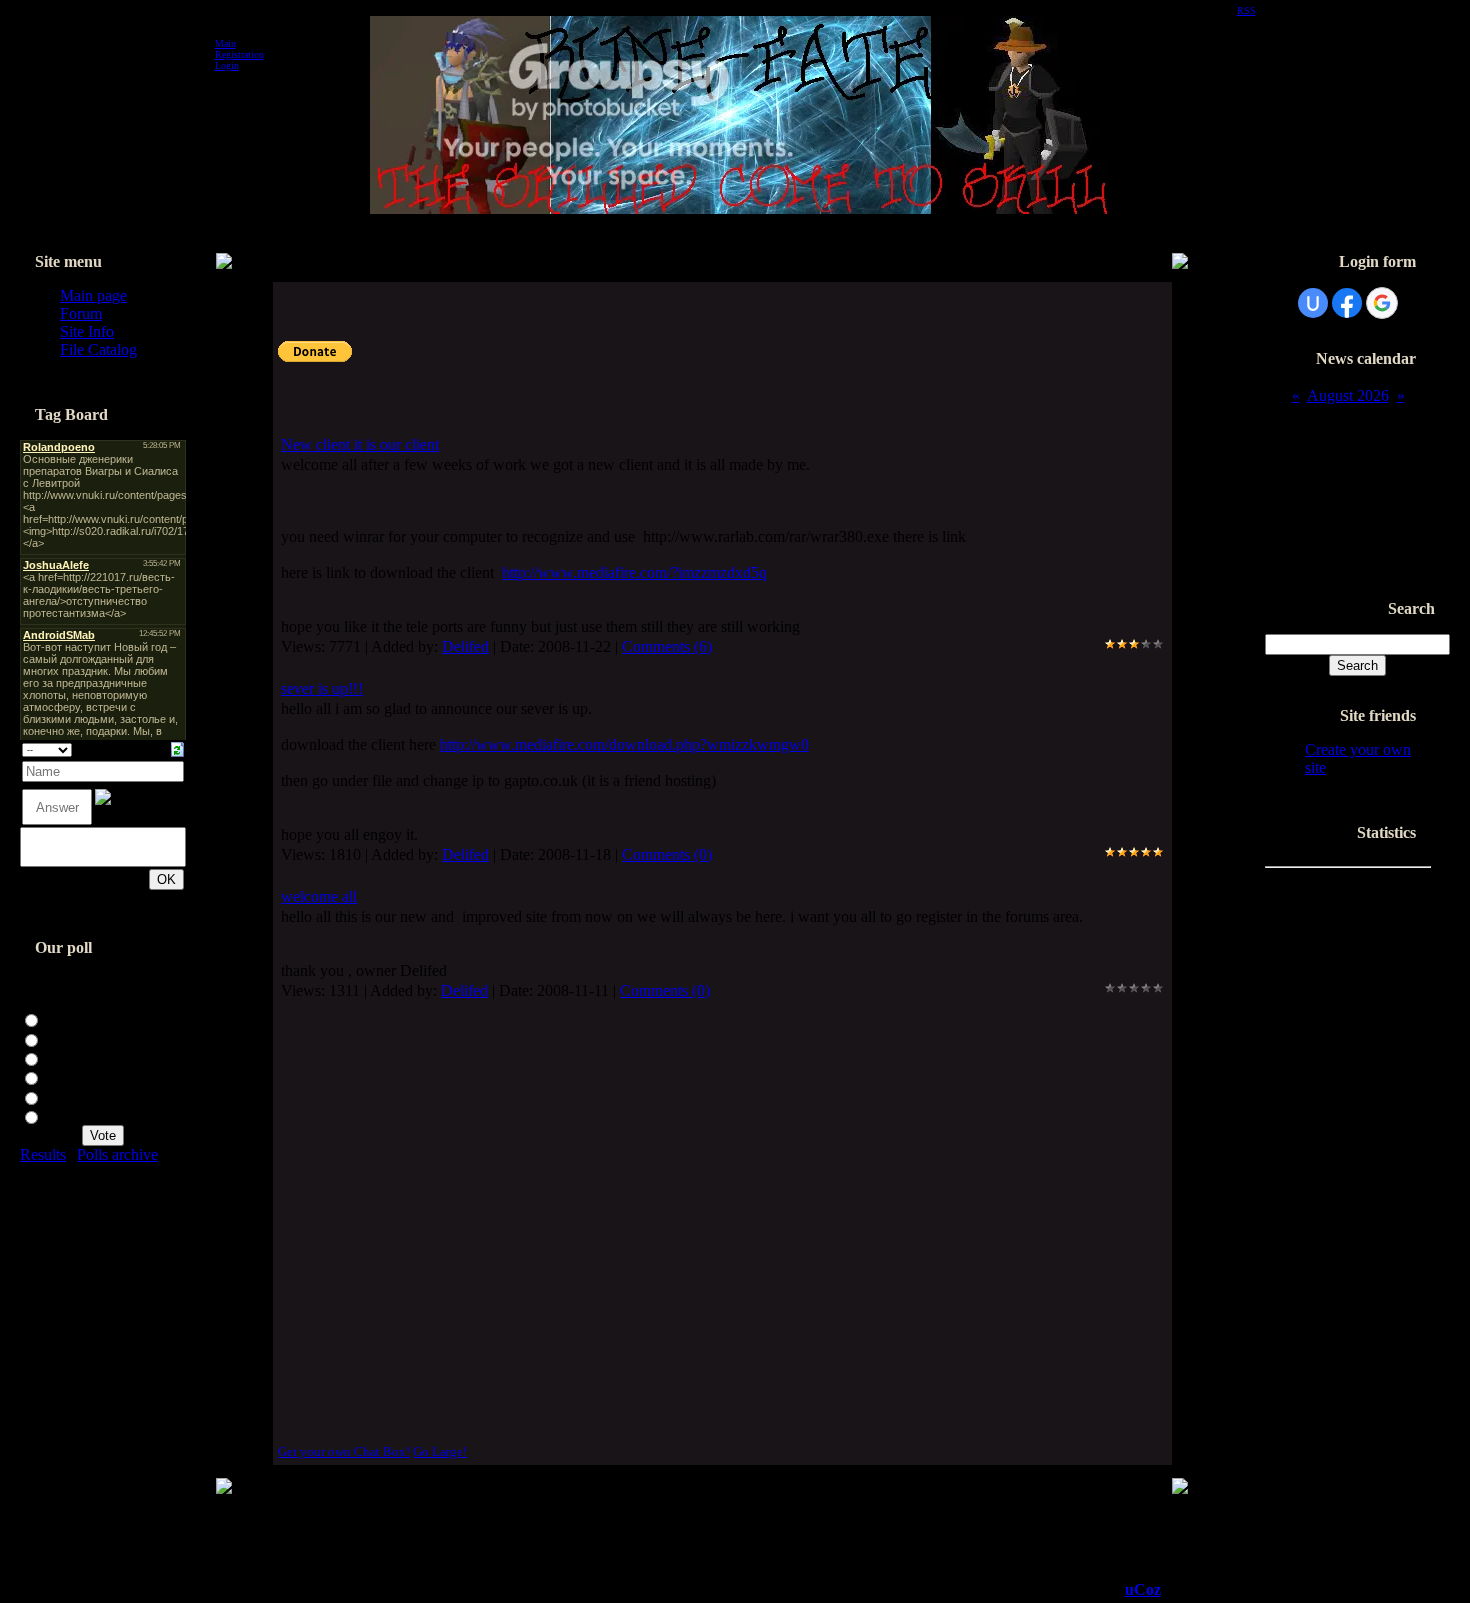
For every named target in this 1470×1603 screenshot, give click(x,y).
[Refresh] (177, 747)
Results (43, 1154)
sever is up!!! (322, 688)
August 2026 (1348, 395)
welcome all (319, 896)
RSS (1246, 10)
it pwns (68, 1018)
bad (56, 1096)
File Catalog (98, 349)
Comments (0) (667, 854)
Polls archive (117, 1154)
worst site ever (90, 1115)
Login (227, 65)
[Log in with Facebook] (1347, 303)
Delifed (465, 646)
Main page (93, 295)
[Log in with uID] (1313, 303)
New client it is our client (360, 444)
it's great (71, 1038)
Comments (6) (667, 646)
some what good (97, 1076)
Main (225, 43)
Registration (239, 54)
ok (53, 1057)
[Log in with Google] (1382, 303)
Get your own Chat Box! (344, 1451)
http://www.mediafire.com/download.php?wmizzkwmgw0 (624, 744)
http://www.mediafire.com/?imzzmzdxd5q (634, 572)
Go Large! (440, 1451)
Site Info (87, 331)
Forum (81, 313)
